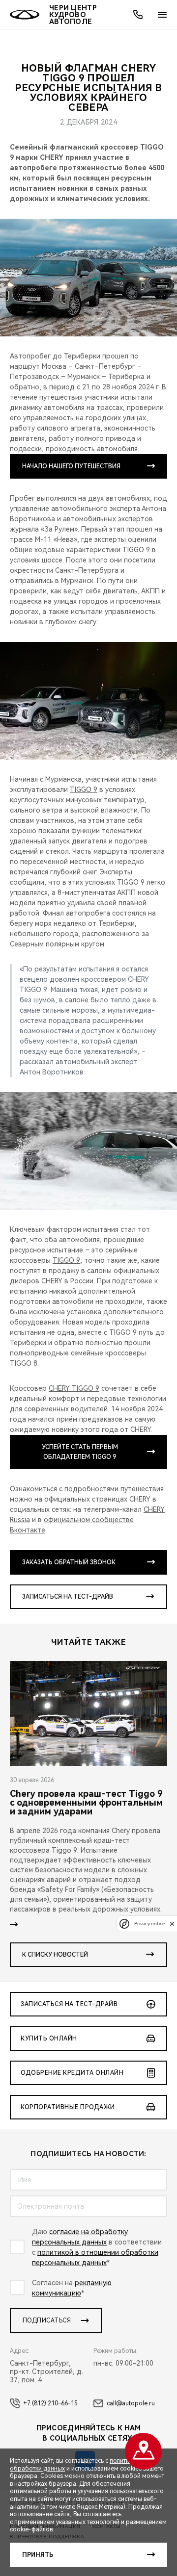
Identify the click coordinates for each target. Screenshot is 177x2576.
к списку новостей (55, 1955)
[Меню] (162, 15)
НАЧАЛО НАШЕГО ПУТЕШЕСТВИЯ (71, 466)
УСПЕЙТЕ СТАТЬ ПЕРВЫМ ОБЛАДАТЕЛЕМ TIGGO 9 (80, 1452)
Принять (38, 2555)
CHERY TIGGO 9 (74, 1388)
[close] (172, 1924)
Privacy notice (149, 1924)
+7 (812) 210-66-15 (50, 2403)
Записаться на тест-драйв (68, 1597)
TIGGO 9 (84, 790)
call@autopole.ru (131, 2403)
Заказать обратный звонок (69, 1562)
